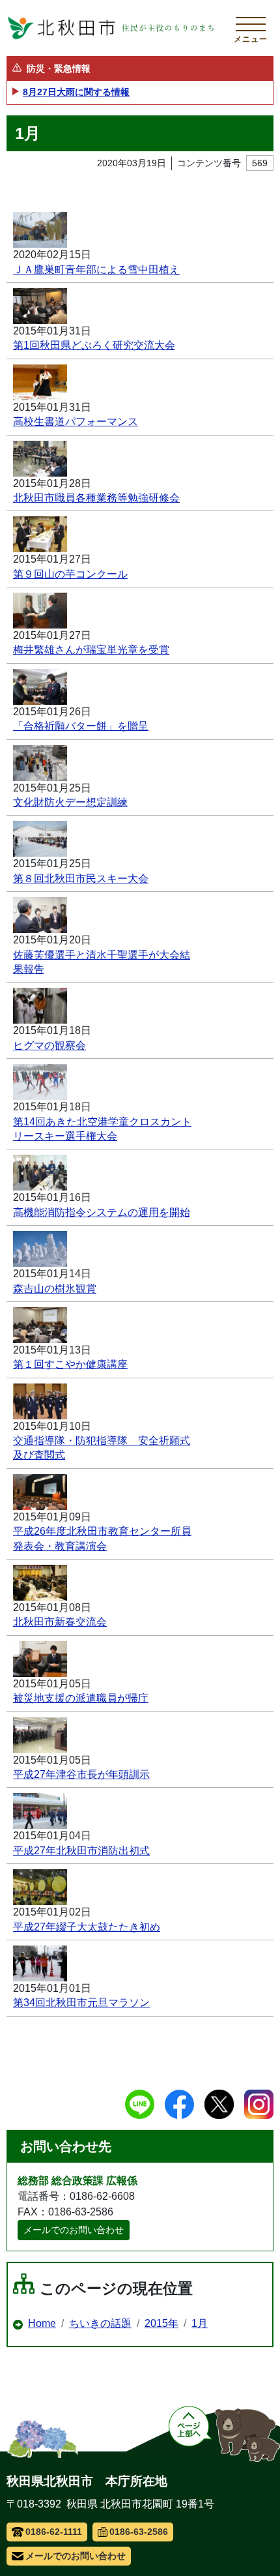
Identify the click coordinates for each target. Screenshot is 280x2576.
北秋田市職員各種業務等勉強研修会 (96, 498)
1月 (200, 2323)
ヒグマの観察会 (49, 1045)
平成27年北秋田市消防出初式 (81, 1851)
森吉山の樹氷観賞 (55, 1289)
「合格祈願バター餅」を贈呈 (81, 726)
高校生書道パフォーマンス (76, 422)
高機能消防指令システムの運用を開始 (102, 1212)
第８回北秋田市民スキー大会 (81, 879)
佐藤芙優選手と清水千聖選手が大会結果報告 (102, 962)
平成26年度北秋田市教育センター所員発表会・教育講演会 (102, 1538)
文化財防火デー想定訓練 (70, 802)
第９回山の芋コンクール (70, 574)
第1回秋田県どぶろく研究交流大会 (94, 345)
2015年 (161, 2323)
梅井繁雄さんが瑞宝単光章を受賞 (91, 650)
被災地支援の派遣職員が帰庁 (81, 1698)
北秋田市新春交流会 (60, 1622)
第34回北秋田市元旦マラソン (81, 2003)
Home (42, 2323)
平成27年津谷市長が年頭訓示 (81, 1774)
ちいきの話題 (100, 2323)
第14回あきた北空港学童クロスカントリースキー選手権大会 (102, 1129)
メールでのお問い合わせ (74, 2230)
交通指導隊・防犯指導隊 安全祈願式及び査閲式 (102, 1448)
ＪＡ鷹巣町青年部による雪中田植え (96, 270)
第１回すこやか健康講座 (70, 1364)
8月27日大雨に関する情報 (76, 92)
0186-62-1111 (54, 2532)
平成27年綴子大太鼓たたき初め (87, 1927)
